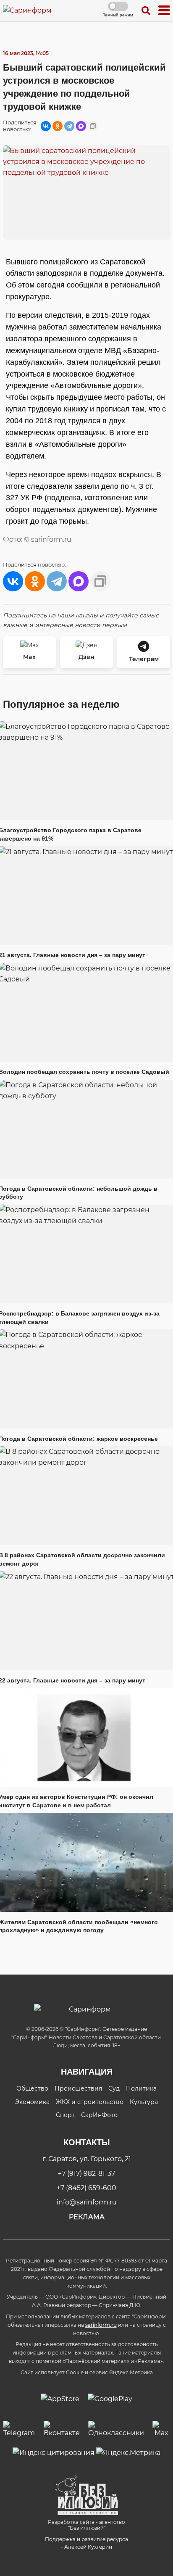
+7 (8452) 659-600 (86, 2188)
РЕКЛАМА (87, 2217)
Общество (32, 2088)
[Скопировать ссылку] (93, 126)
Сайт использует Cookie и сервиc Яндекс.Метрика (87, 2372)
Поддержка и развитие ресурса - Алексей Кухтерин (86, 2543)
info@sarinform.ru (87, 2202)
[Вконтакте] (62, 2430)
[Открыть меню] (164, 11)
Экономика (32, 2102)
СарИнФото (99, 2115)
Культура (144, 2102)
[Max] (161, 2430)
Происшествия (78, 2088)
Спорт (65, 2115)
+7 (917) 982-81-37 (86, 2174)
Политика (141, 2088)
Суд (114, 2088)
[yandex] (54, 2452)
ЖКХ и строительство (90, 2102)
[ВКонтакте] (46, 126)
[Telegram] (69, 126)
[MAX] (81, 126)
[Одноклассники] (58, 126)
